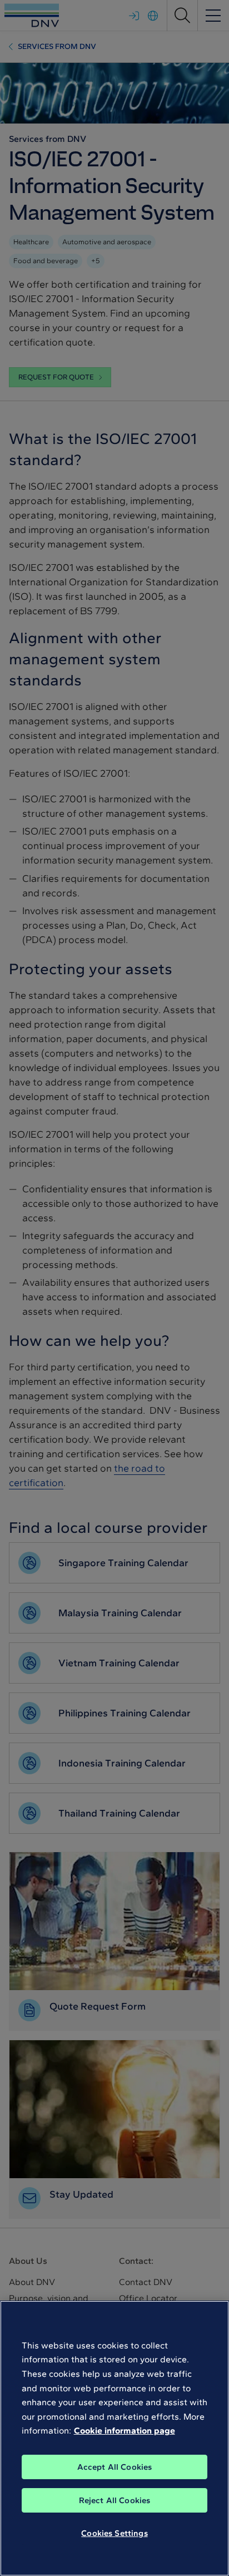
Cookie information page (125, 2431)
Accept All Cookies (115, 2467)
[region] (114, 2438)
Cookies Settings (114, 2533)
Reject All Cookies (115, 2500)
